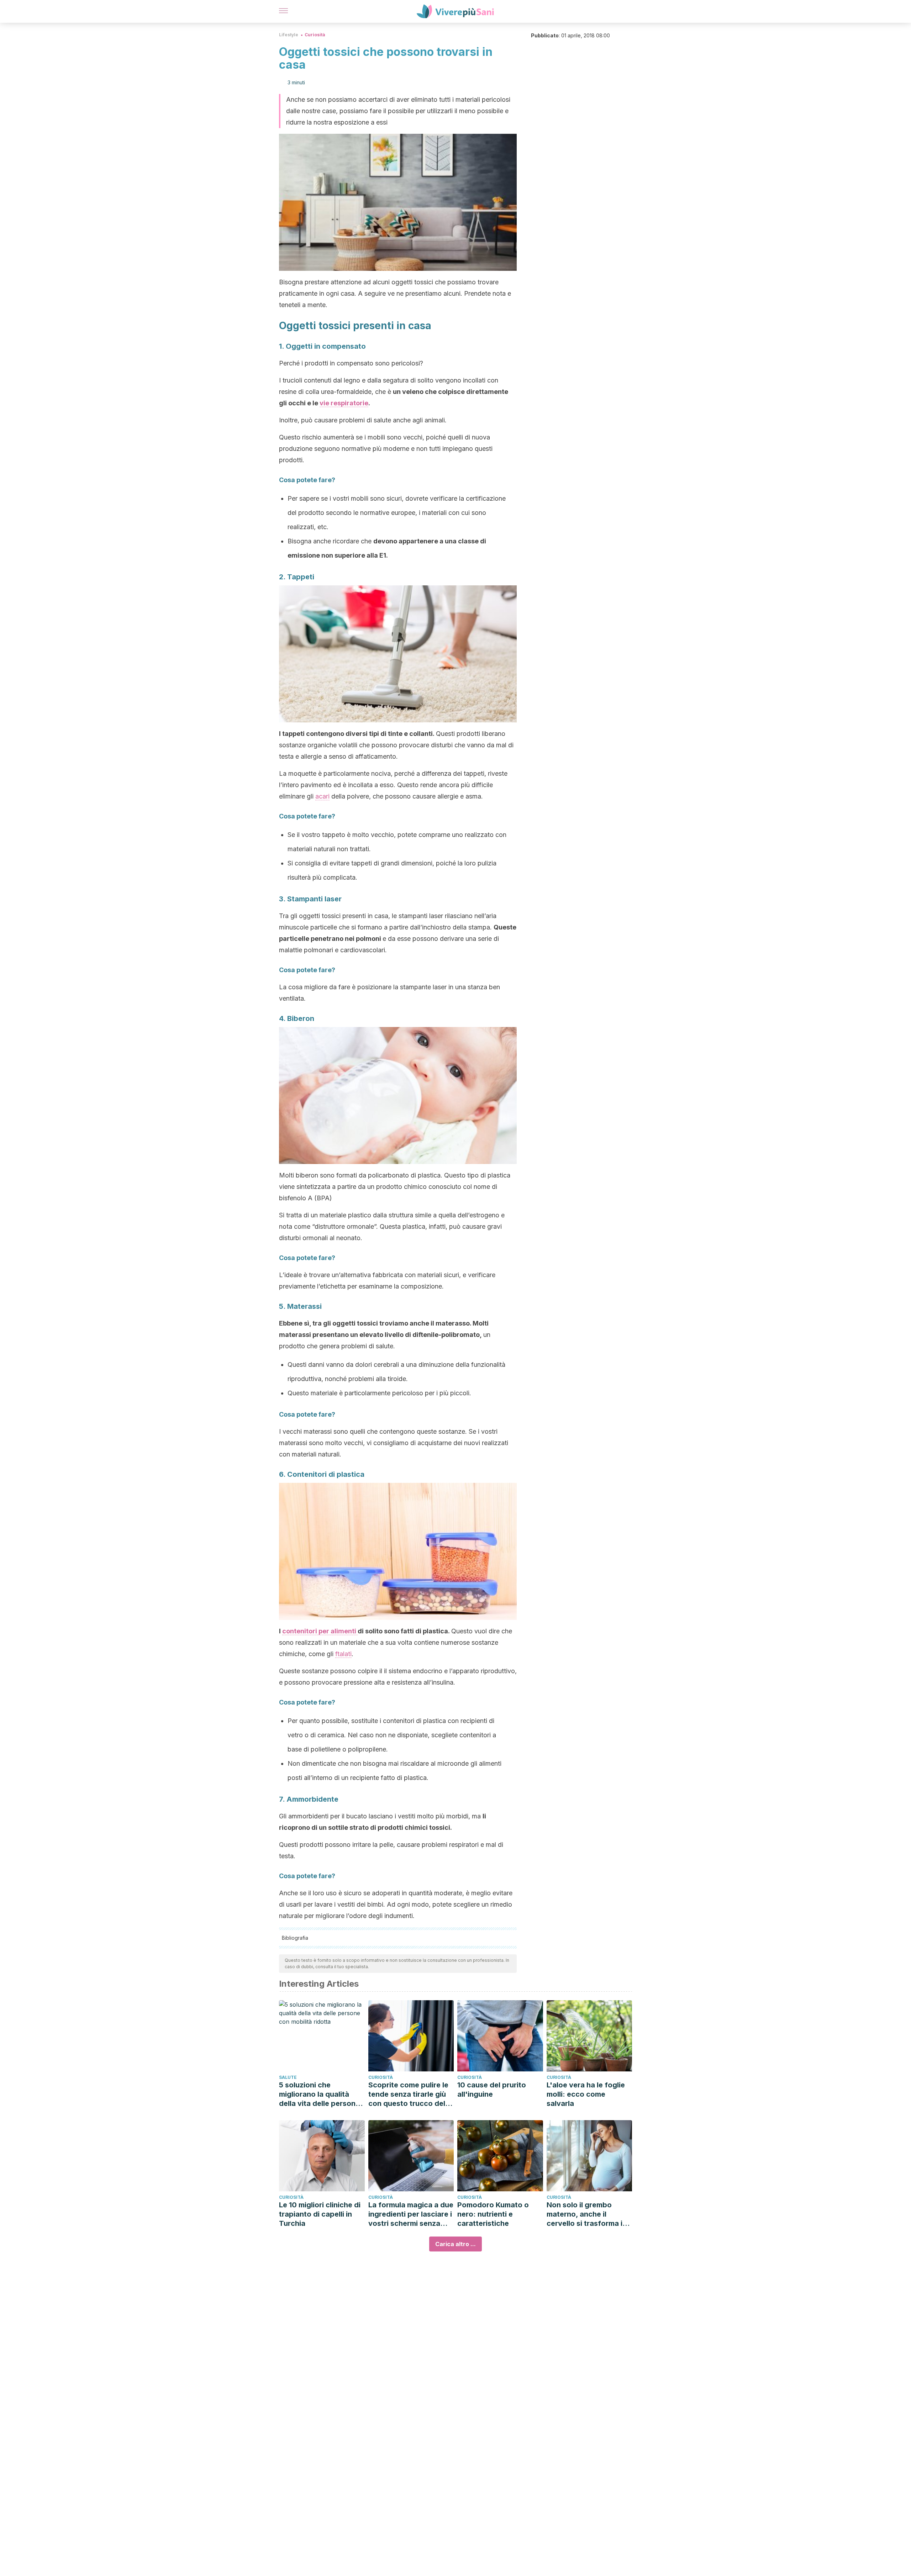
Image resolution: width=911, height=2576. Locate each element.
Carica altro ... (455, 2244)
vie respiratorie (344, 403)
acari (322, 796)
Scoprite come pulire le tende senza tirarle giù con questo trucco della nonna (410, 2094)
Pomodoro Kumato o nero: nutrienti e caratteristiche (493, 2214)
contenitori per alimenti (320, 1631)
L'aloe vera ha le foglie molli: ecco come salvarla (586, 2094)
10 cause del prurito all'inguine (492, 2090)
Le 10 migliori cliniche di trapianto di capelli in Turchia (320, 2214)
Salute (288, 2077)
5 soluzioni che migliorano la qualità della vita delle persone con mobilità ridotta (319, 2094)
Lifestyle (289, 35)
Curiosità (315, 35)
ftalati (343, 1654)
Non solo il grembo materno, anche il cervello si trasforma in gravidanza (587, 2214)
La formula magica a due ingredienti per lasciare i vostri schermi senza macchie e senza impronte (411, 2214)
